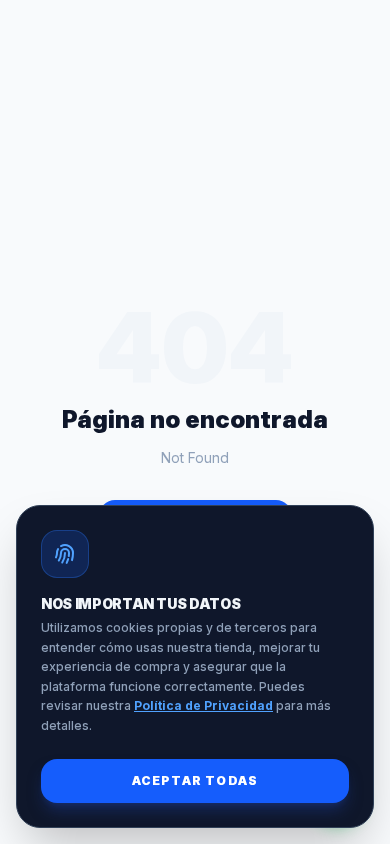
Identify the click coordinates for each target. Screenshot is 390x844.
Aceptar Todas (195, 780)
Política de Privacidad (203, 705)
